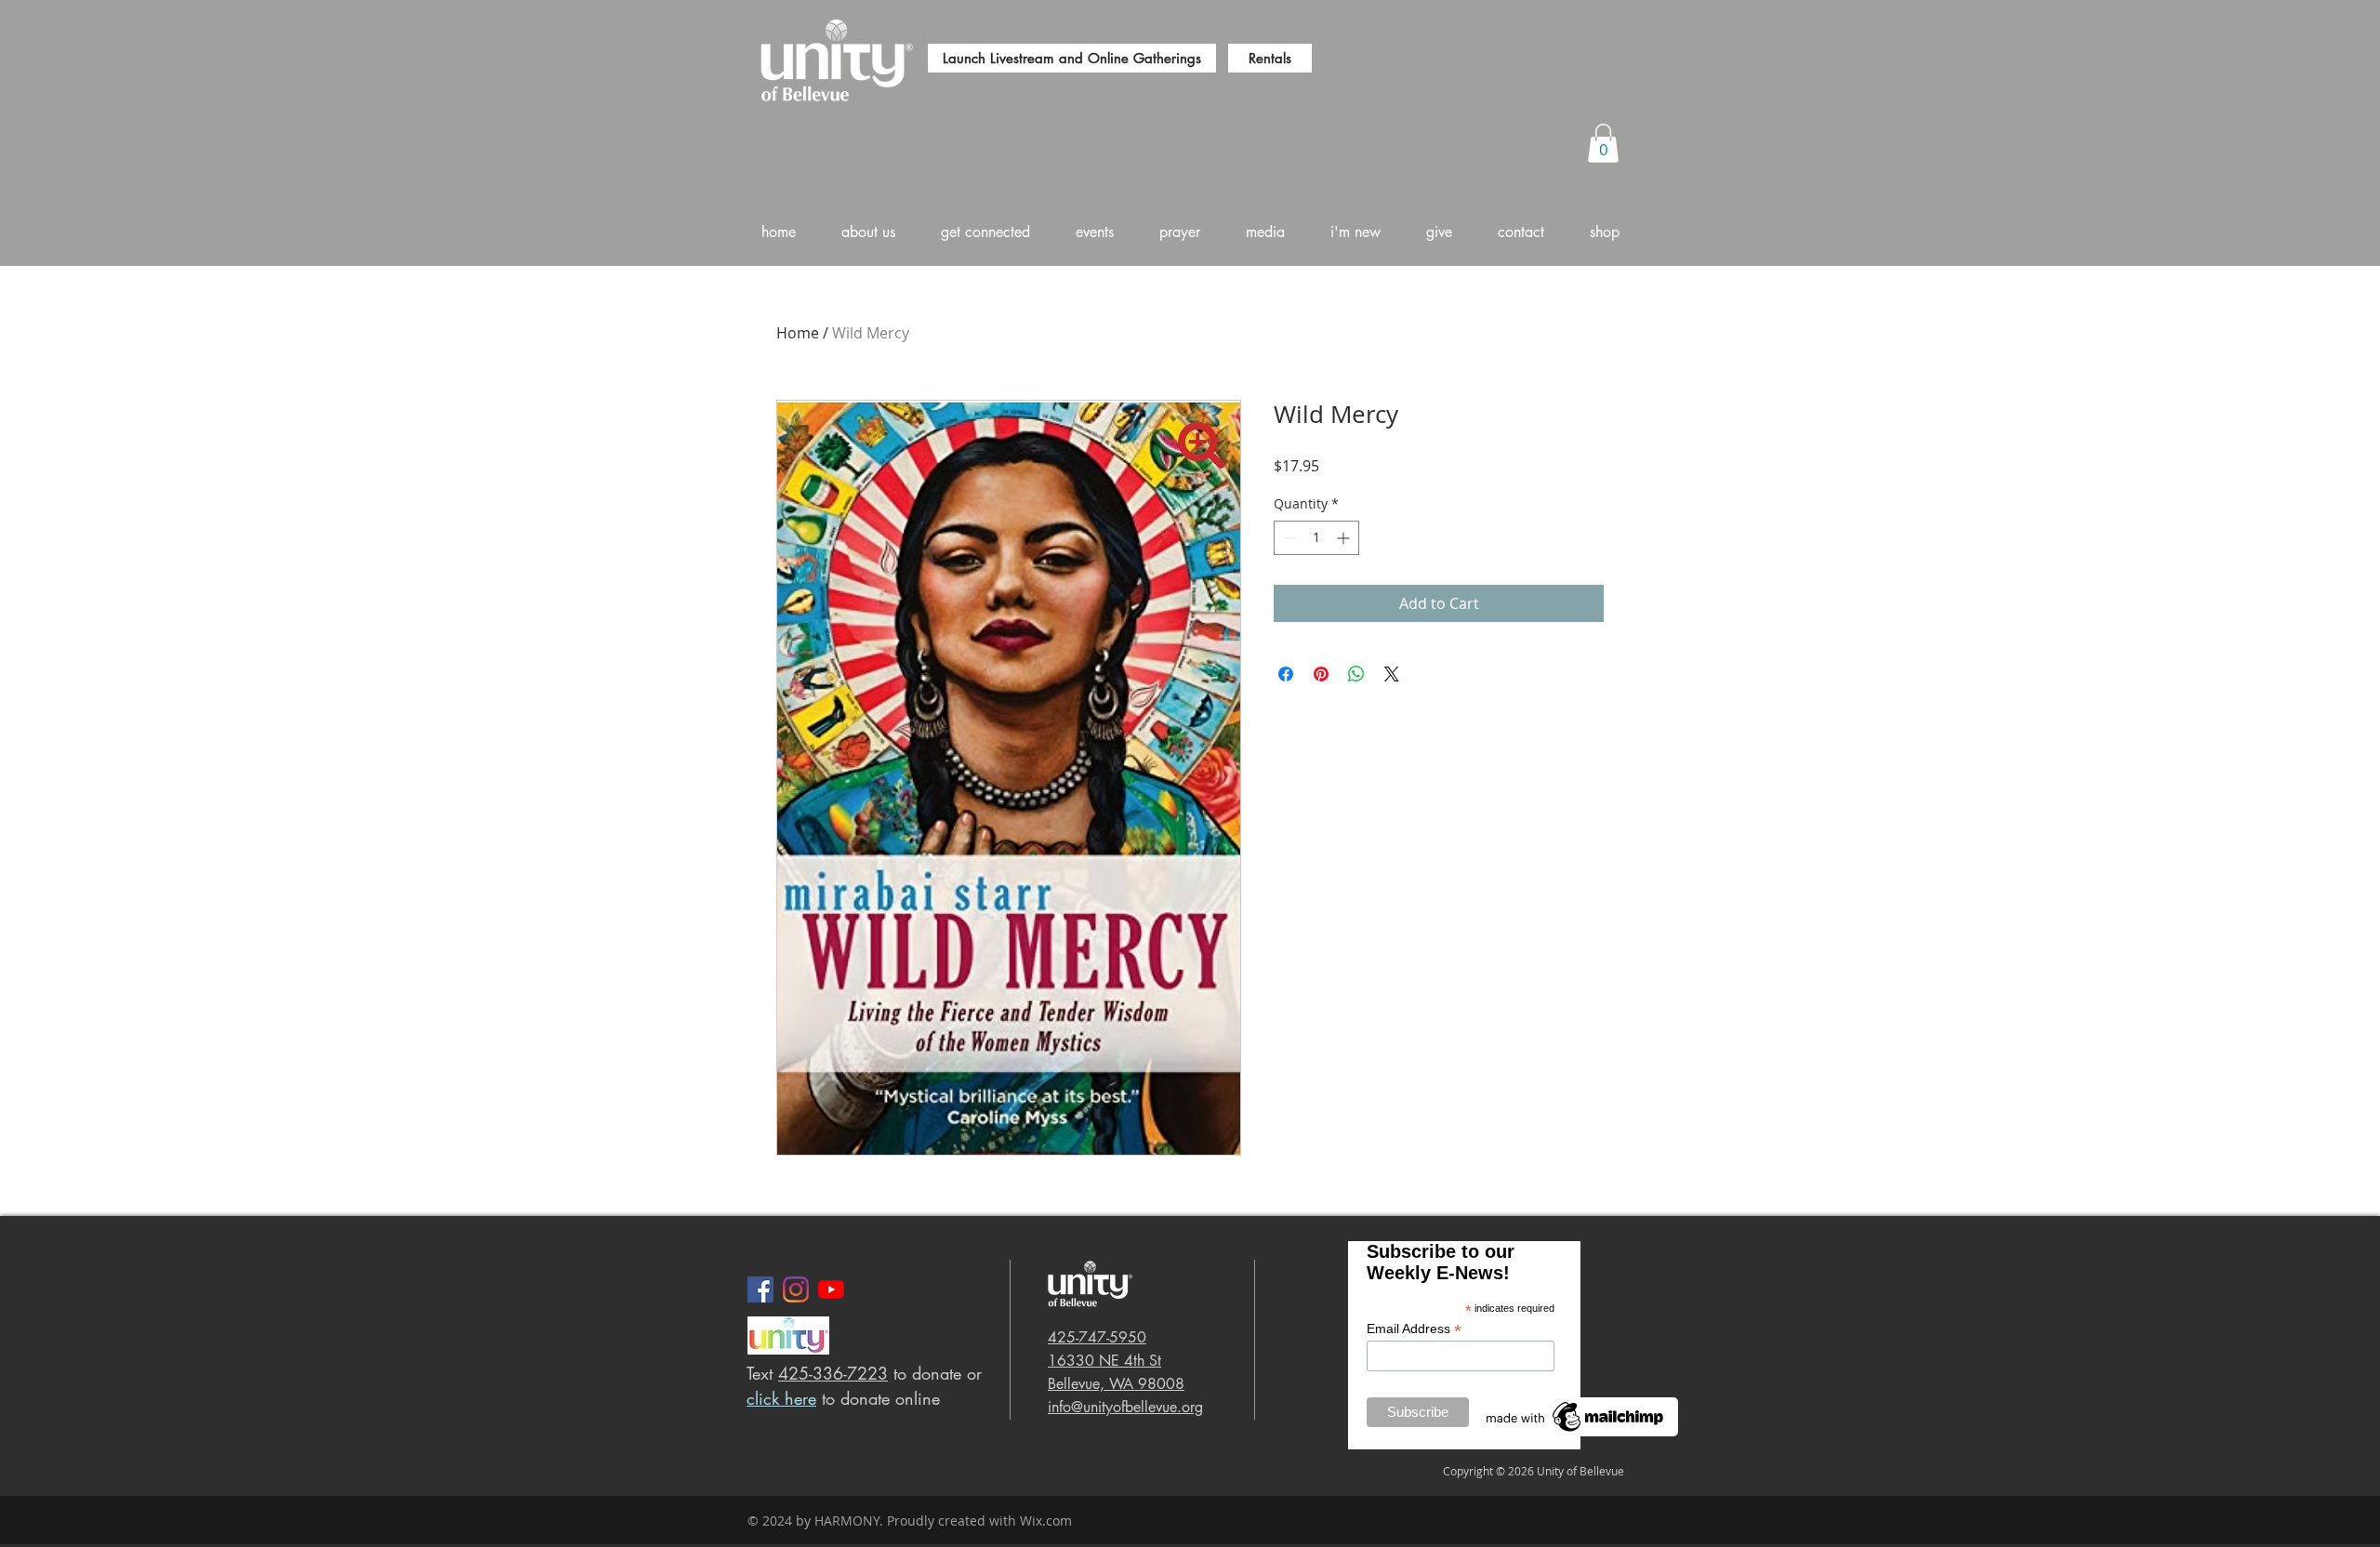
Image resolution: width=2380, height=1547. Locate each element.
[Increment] (1345, 538)
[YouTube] (831, 1289)
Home (798, 333)
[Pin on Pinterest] (1321, 674)
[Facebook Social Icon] (760, 1289)
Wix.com (1046, 1521)
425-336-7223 (833, 1373)
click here (781, 1398)
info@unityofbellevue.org (1125, 1407)
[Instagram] (796, 1289)
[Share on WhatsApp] (1356, 674)
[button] (1603, 143)
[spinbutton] (1316, 538)
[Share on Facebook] (1286, 674)
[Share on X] (1392, 674)
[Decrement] (1288, 538)
